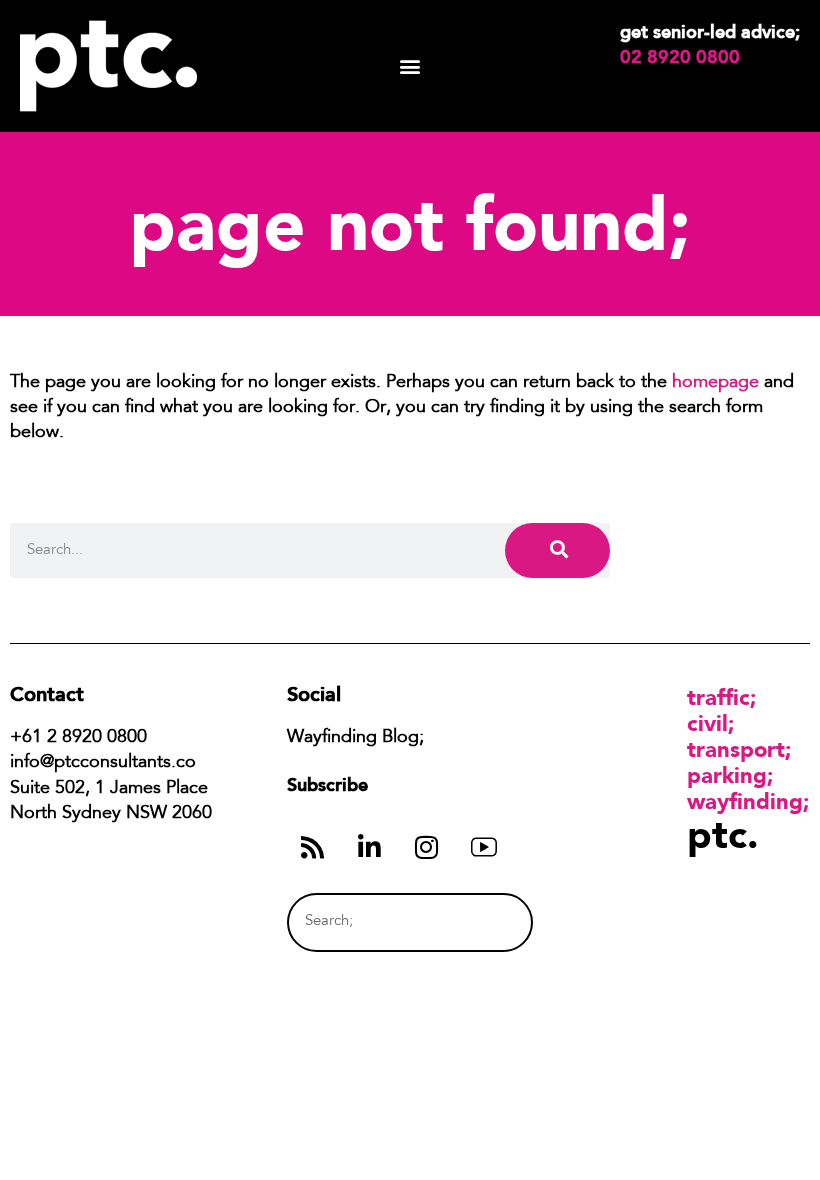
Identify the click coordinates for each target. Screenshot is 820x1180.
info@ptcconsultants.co (103, 763)
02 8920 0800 (680, 57)
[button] (410, 66)
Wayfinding (745, 801)
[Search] (557, 550)
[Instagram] (427, 847)
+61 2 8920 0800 (78, 738)
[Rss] (313, 847)
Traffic (718, 697)
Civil (707, 723)
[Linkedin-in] (370, 847)
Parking (727, 775)
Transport (736, 749)
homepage (715, 383)
